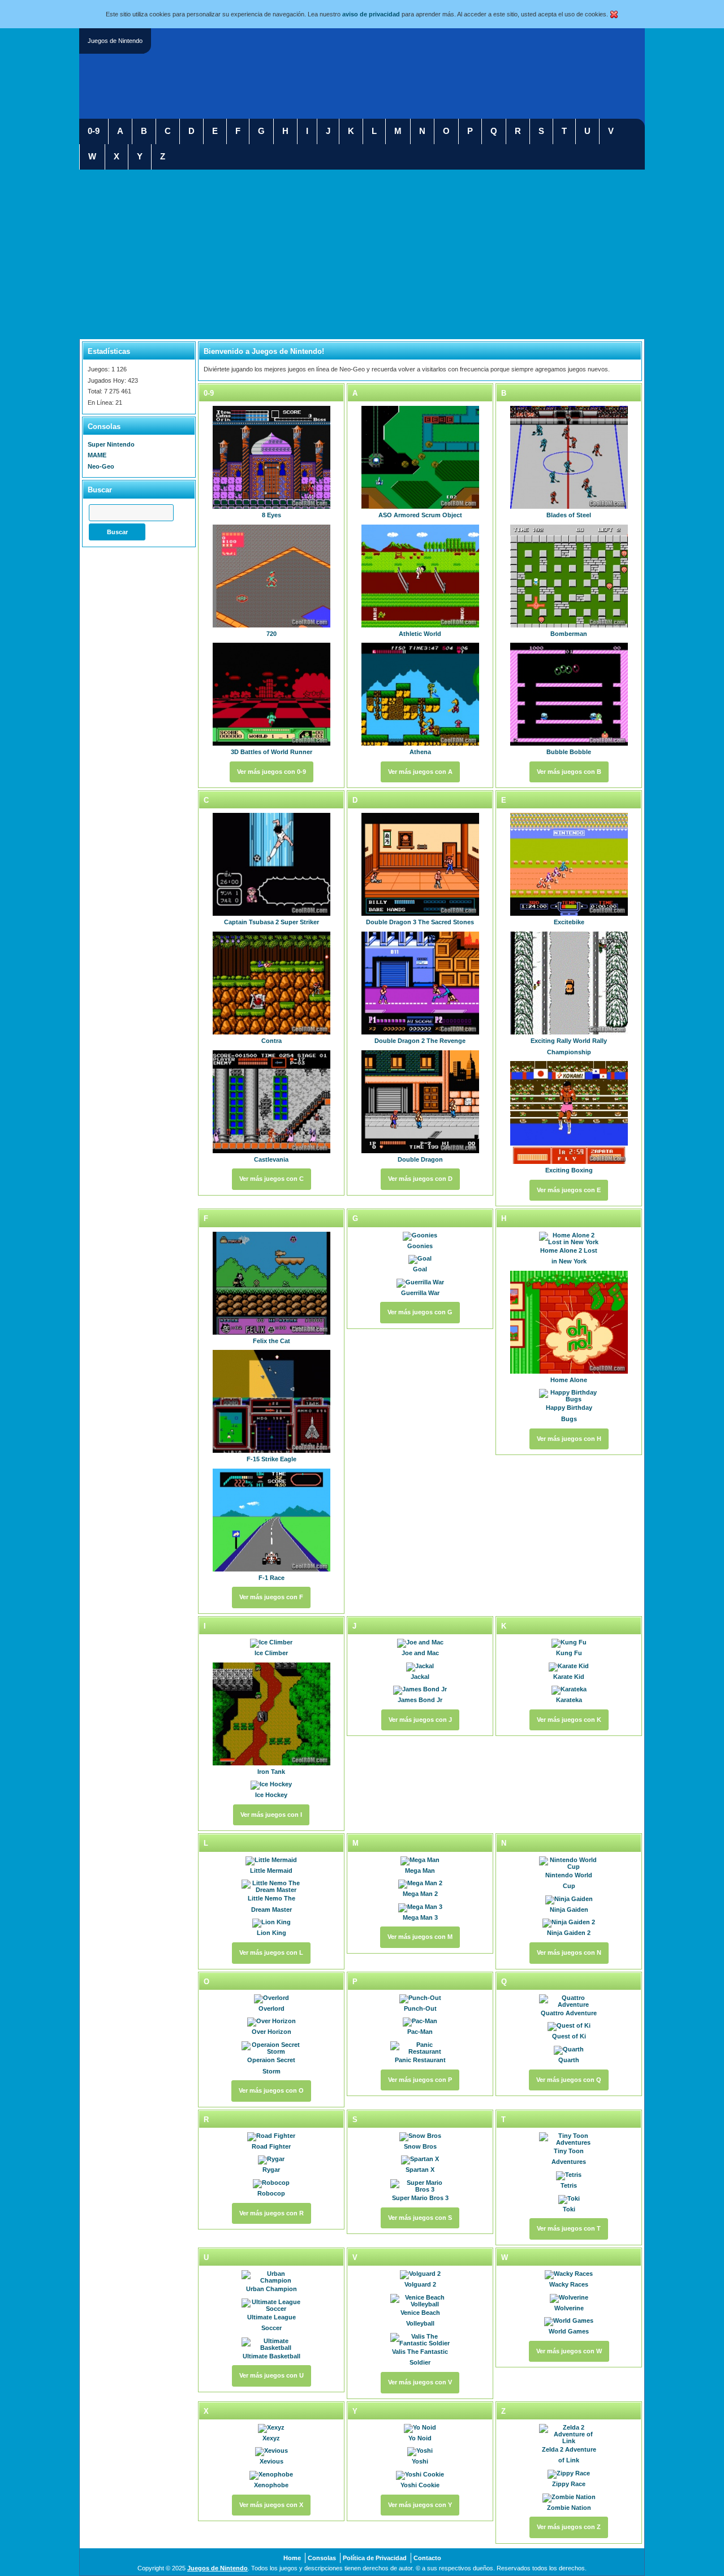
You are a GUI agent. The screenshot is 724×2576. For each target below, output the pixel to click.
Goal (420, 1269)
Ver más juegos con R (271, 2213)
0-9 (94, 131)
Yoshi (420, 2461)
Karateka (569, 1700)
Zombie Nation (569, 2508)
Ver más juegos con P (420, 2080)
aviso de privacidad (371, 14)
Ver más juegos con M (420, 1937)
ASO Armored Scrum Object (420, 515)
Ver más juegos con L (271, 1952)
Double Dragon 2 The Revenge (420, 1041)
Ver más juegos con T (569, 2228)
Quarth (569, 2060)
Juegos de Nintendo (217, 2568)
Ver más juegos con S (420, 2218)
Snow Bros (420, 2146)
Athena (420, 752)
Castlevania (271, 1159)
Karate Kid (569, 1677)
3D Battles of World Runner (271, 752)
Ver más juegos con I (271, 1815)
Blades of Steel (569, 515)
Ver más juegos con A (420, 772)
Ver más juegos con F (271, 1597)
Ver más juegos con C (271, 1179)
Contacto (427, 2558)
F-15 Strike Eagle (271, 1459)
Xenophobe (271, 2485)
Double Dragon (420, 1159)
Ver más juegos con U (271, 2375)
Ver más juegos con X (271, 2505)
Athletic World (420, 634)
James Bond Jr (420, 1700)
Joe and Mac (420, 1653)
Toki (569, 2209)
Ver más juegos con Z (569, 2527)
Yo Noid (420, 2438)
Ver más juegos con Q (569, 2080)
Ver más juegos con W (569, 2351)
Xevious (271, 2461)
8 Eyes (271, 515)
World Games (569, 2331)
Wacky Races (569, 2284)
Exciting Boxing (569, 1170)
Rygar (271, 2170)
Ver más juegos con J (420, 1720)
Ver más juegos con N (569, 1952)
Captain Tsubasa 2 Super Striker (271, 922)
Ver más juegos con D (420, 1179)
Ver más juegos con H (569, 1439)
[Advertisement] (362, 254)
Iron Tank (271, 1772)
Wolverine (569, 2308)
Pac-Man (420, 2032)
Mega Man (420, 1871)
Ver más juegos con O (271, 2090)
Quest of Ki (569, 2036)
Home (292, 2558)
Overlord (271, 2008)
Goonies (420, 1246)
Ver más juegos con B (569, 772)
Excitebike (569, 922)
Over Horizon (271, 2032)
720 (271, 634)
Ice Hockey (271, 1795)
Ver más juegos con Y (420, 2505)
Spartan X (420, 2170)
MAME (97, 455)
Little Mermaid (271, 1871)
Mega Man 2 (420, 1894)
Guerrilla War (420, 1293)
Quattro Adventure (569, 2013)
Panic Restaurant (420, 2060)
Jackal (420, 1677)
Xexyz (271, 2438)
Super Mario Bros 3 (420, 2198)
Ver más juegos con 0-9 (271, 772)
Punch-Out (420, 2008)
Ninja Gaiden (569, 1910)
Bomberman (569, 634)
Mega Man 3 (420, 1917)
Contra (271, 1041)
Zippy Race (569, 2484)
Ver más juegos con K (569, 1720)
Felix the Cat (271, 1341)
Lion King (271, 1933)
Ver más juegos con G (420, 1312)
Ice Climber (271, 1653)
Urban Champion (271, 2289)
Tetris (569, 2185)
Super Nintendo (111, 444)
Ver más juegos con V (420, 2382)
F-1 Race (271, 1578)
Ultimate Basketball (271, 2356)
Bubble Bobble (569, 752)
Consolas (322, 2558)
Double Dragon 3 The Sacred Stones (420, 922)
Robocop (271, 2193)
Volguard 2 (420, 2284)
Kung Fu (569, 1653)
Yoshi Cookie (420, 2485)
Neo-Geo (101, 466)
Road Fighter (271, 2146)
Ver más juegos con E (569, 1190)
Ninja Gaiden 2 (569, 1933)
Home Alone (569, 1380)
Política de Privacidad (375, 2558)
